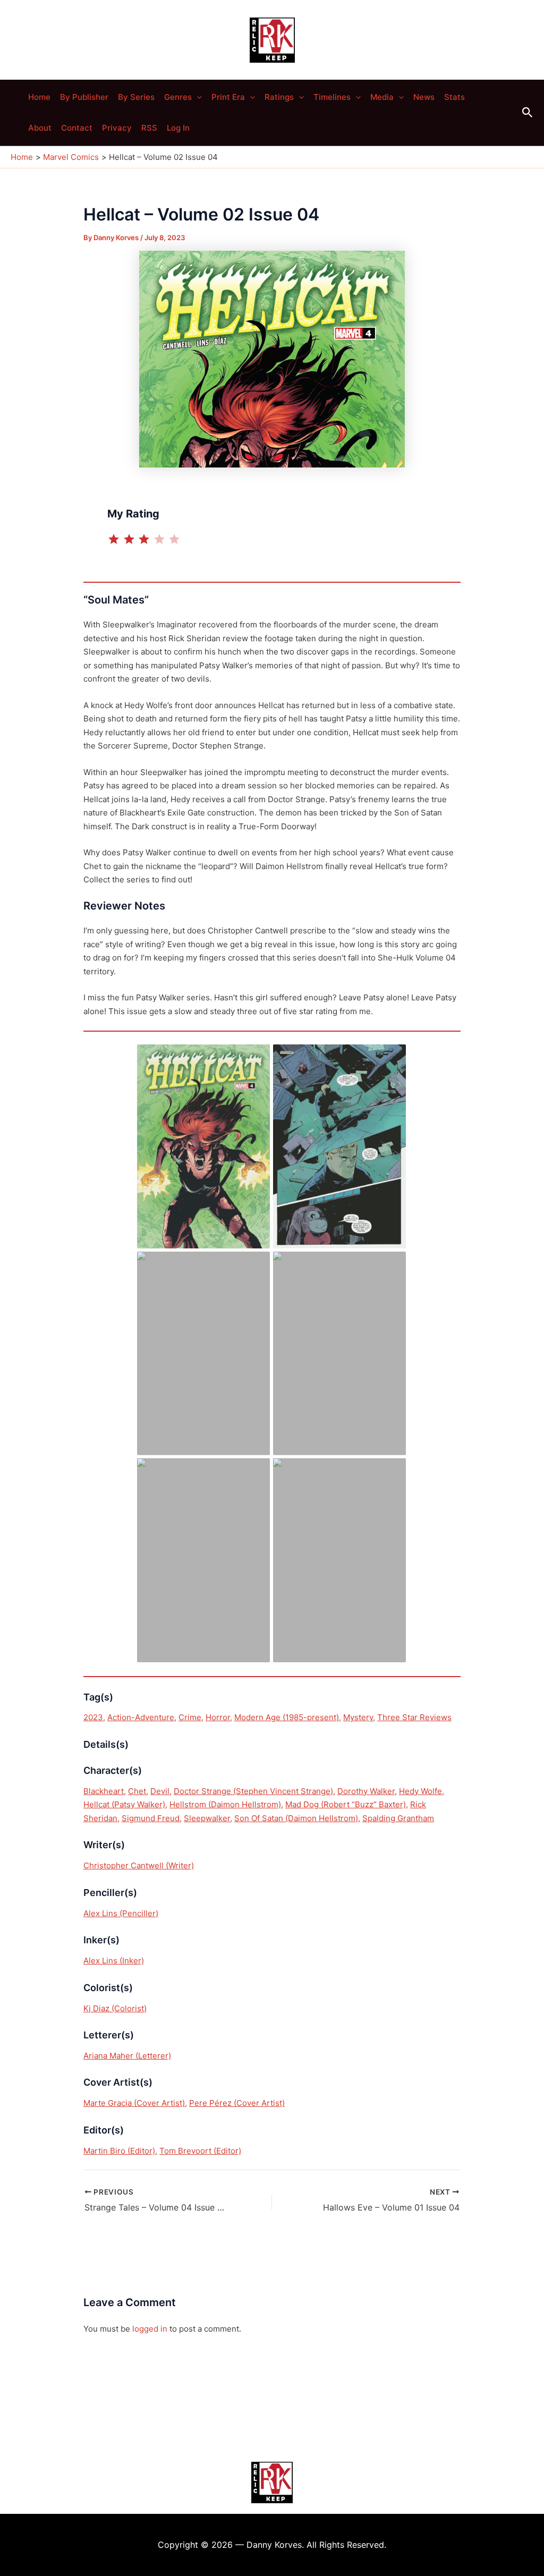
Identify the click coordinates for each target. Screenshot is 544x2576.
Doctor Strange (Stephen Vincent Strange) (253, 1791)
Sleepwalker (207, 1818)
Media (382, 97)
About (40, 128)
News (424, 97)
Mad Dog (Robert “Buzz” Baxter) (346, 1804)
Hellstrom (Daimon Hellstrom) (225, 1804)
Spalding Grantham (398, 1818)
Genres (178, 97)
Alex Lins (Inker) (114, 1961)
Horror (218, 1717)
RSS (149, 128)
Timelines (332, 97)
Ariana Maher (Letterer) (127, 2056)
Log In (178, 128)
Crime (190, 1717)
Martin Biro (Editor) (119, 2151)
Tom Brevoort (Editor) (200, 2151)
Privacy (117, 128)
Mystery (358, 1717)
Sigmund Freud (151, 1818)
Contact (77, 128)
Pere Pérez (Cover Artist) (237, 2103)
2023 (93, 1717)
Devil (160, 1791)
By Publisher (84, 97)
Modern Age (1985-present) (287, 1717)
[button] (197, 97)
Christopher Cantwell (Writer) (139, 1865)
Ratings (279, 97)
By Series (136, 97)
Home (39, 97)
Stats (454, 97)
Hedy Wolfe (420, 1791)
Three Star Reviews (414, 1717)
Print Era (228, 97)
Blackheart (104, 1791)
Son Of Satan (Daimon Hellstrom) (296, 1818)
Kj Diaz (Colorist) (115, 2008)
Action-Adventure (141, 1717)
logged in (150, 2329)
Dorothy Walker (366, 1791)
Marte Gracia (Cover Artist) (134, 2103)
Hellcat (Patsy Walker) (124, 1804)
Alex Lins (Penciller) (121, 1913)
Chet (137, 1791)
